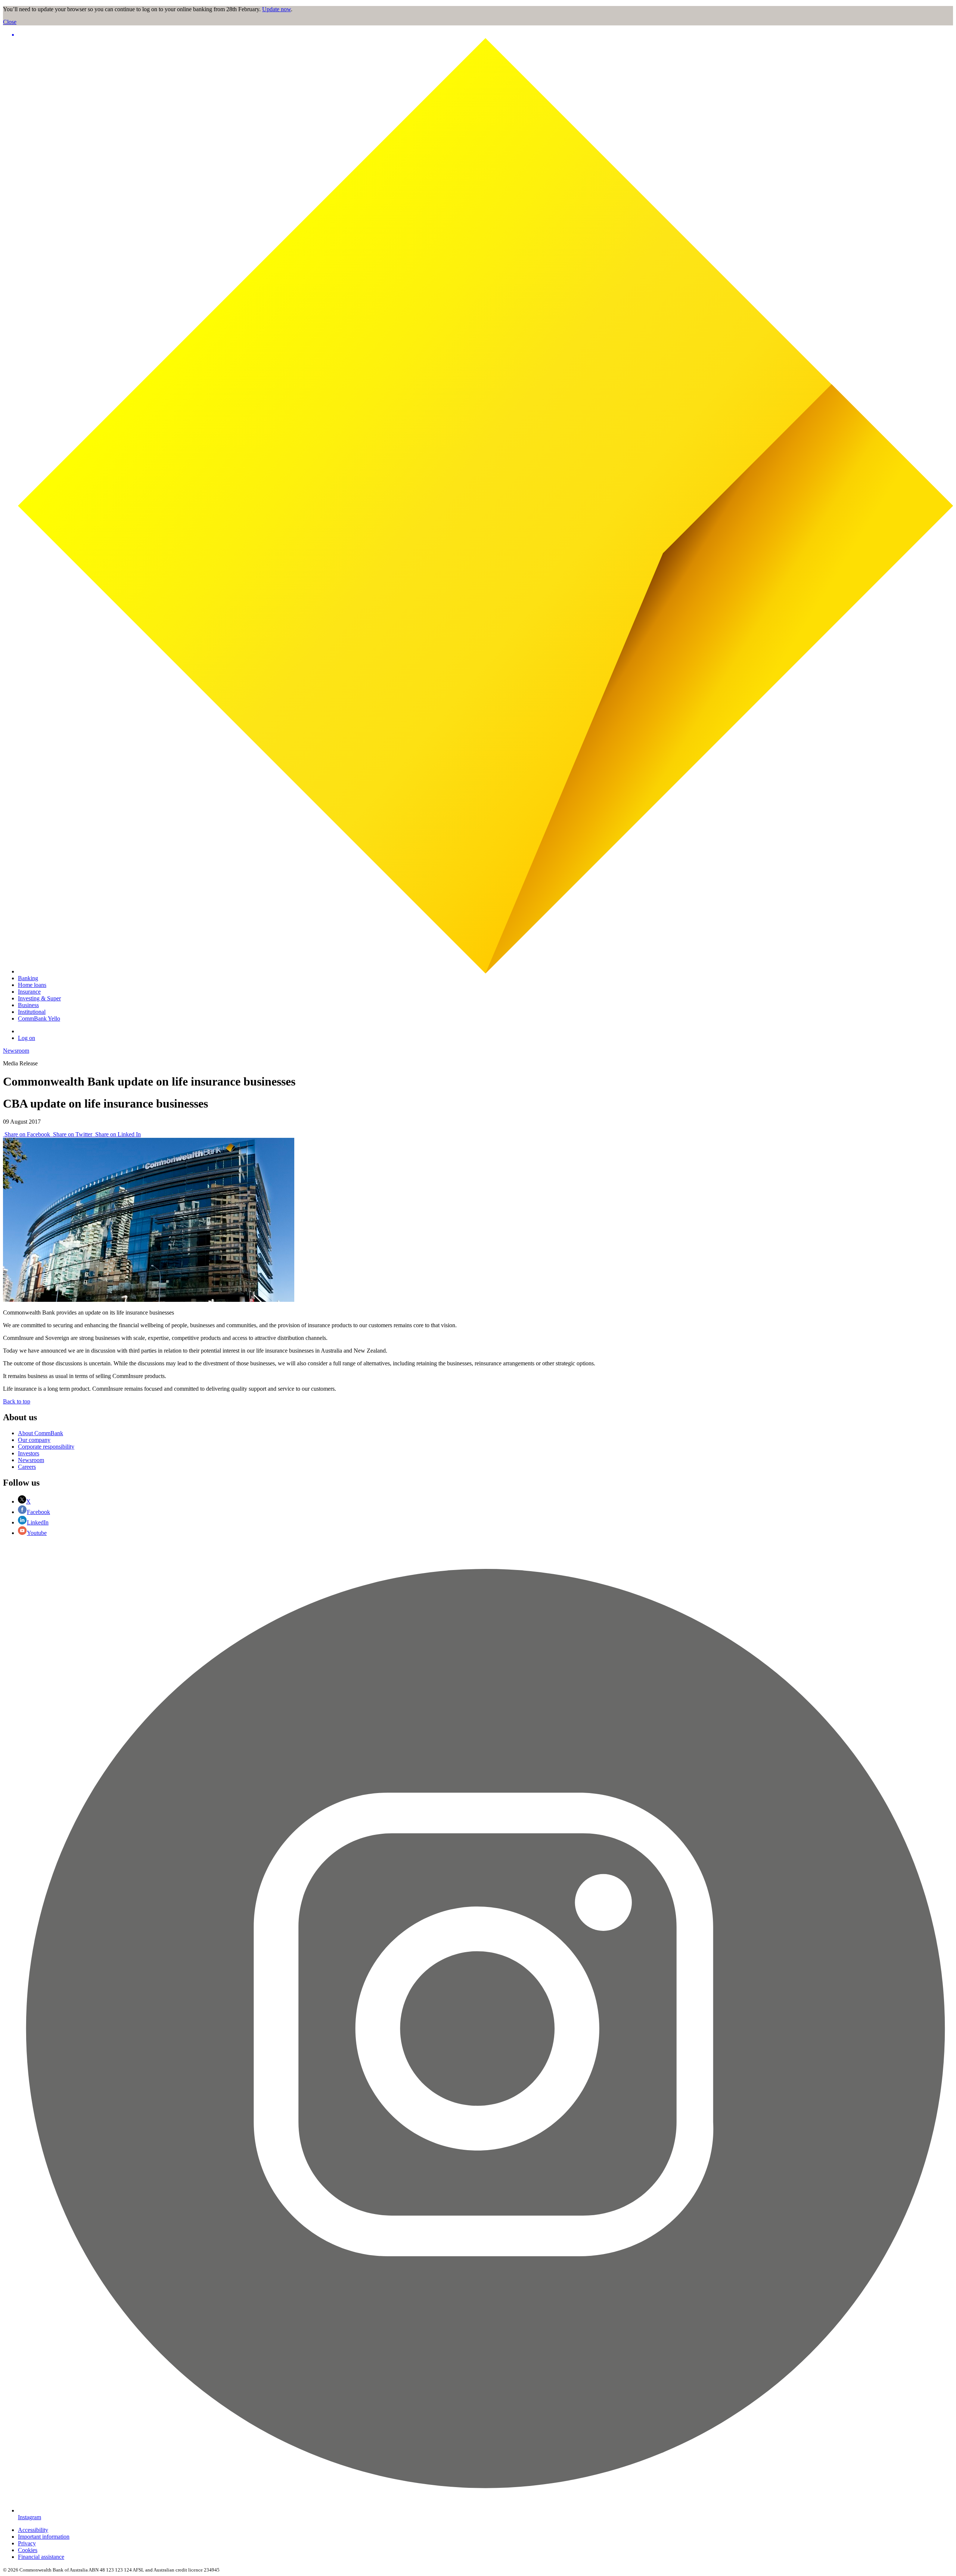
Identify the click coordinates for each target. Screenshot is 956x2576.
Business (28, 1005)
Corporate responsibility (46, 1447)
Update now (277, 9)
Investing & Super (39, 998)
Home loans (32, 985)
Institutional (32, 1012)
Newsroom (16, 1051)
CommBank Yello (39, 1018)
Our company (34, 1440)
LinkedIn (38, 1522)
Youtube (37, 1533)
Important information (44, 2537)
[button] (485, 35)
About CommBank (41, 1433)
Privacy (27, 2543)
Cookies (28, 2550)
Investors (29, 1453)
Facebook (38, 1512)
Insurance (29, 992)
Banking (28, 978)
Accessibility (33, 2530)
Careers (27, 1467)
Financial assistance (41, 2557)
